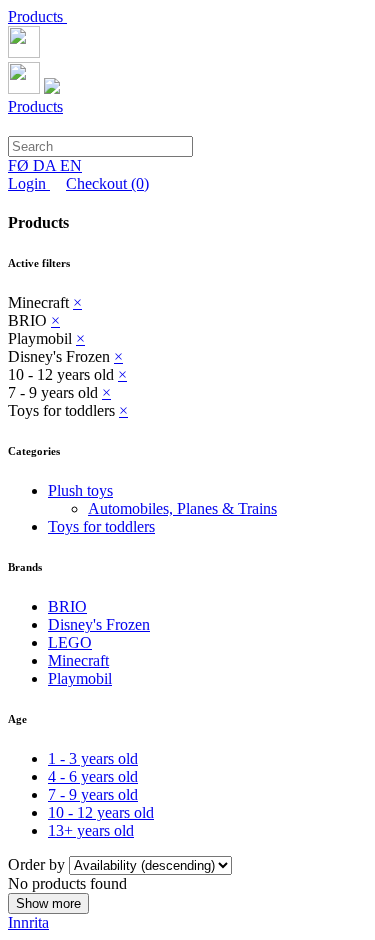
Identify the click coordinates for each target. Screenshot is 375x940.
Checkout (107, 183)
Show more (48, 903)
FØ (20, 165)
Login (29, 183)
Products (37, 16)
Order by (38, 864)
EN (71, 165)
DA (46, 165)
